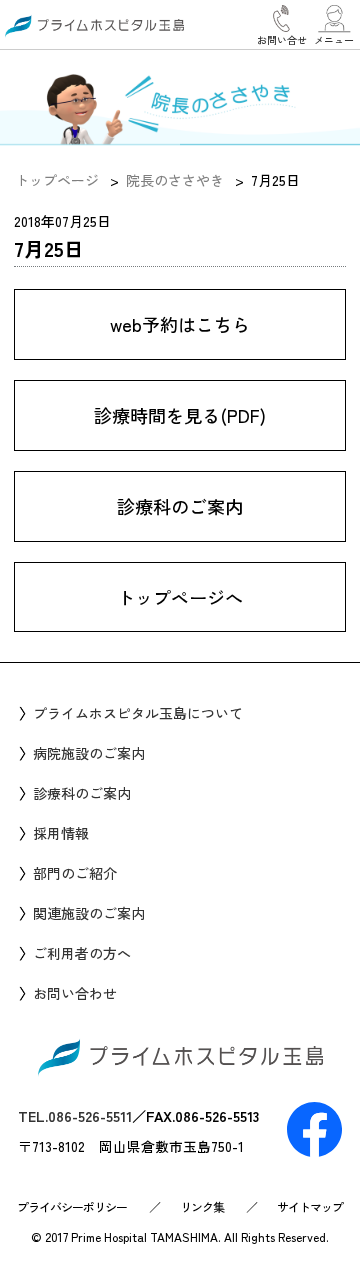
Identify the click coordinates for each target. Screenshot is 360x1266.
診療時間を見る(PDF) (180, 415)
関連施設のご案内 (89, 913)
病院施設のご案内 (89, 753)
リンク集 (202, 1206)
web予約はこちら (180, 324)
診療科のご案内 (180, 506)
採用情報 (61, 833)
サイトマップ (310, 1206)
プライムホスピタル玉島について (138, 713)
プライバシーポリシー (72, 1206)
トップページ (57, 180)
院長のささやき (175, 180)
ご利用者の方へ (82, 953)
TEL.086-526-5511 (75, 1115)
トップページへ (180, 597)
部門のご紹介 (75, 873)
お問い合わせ (75, 993)
